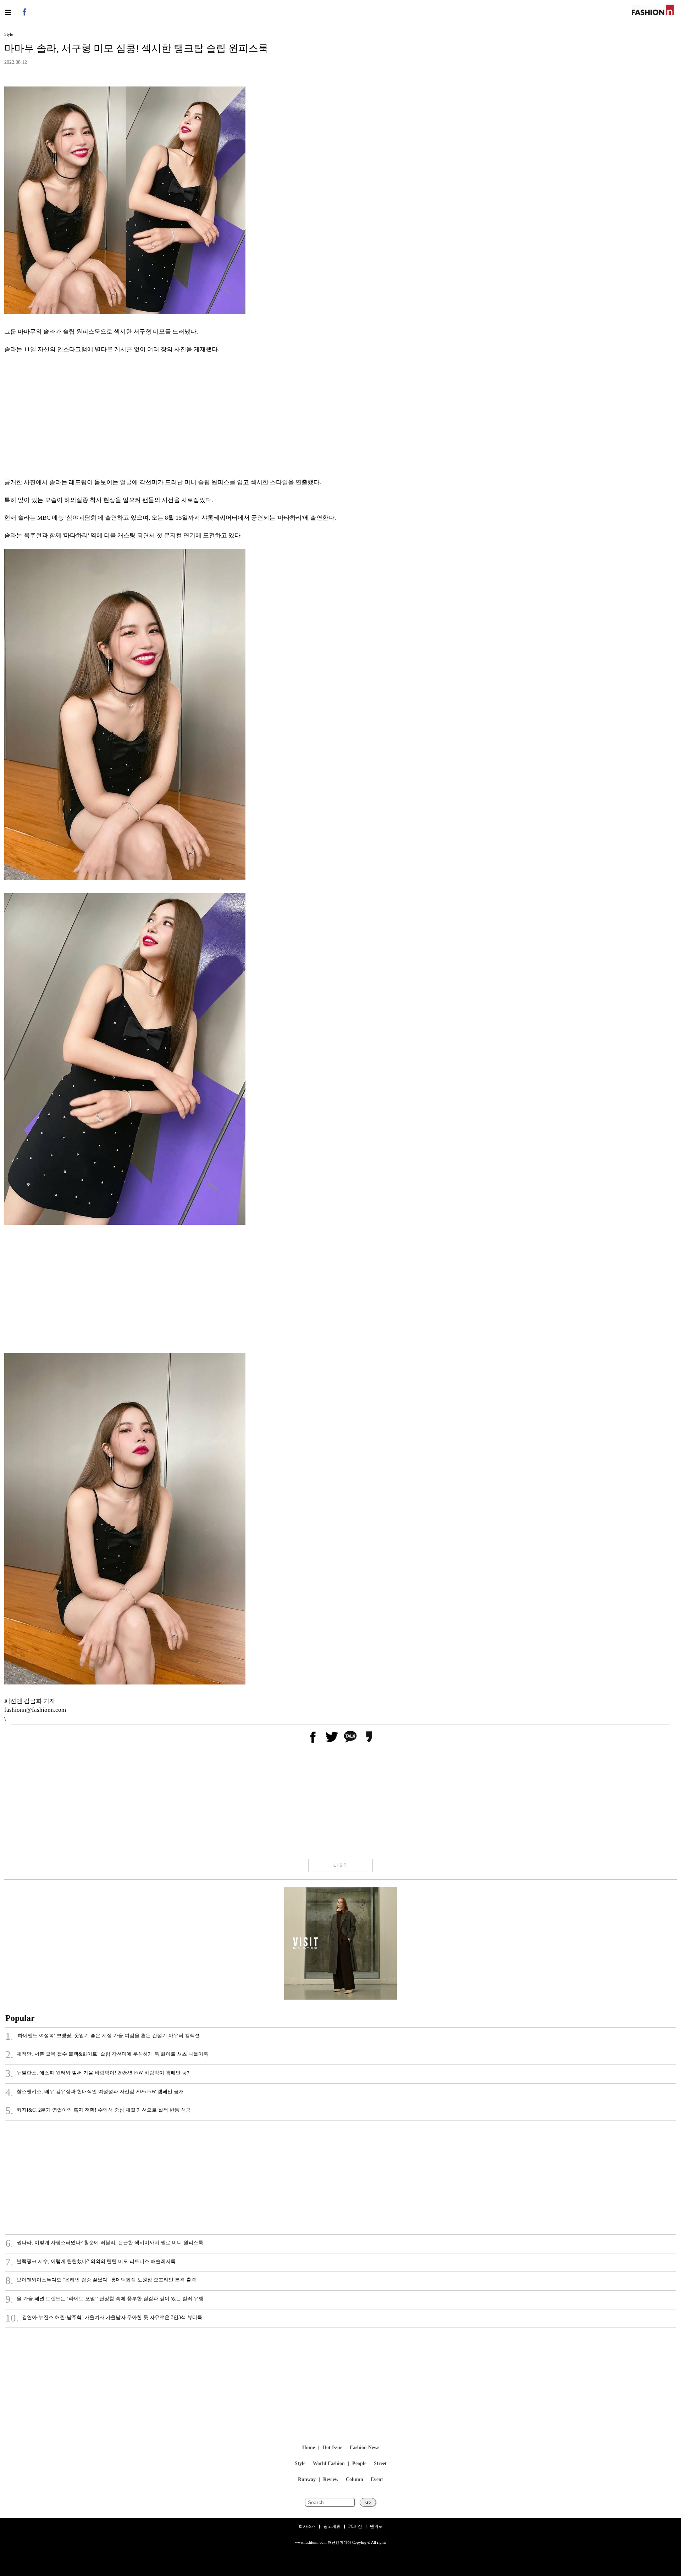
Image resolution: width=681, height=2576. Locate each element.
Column (355, 2480)
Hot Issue (332, 2448)
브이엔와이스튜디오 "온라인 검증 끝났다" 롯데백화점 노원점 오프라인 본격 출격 (101, 2281)
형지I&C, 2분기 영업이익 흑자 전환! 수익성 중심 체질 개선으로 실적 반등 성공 (98, 2111)
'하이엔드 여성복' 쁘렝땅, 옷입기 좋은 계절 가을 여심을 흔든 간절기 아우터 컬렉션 (103, 2036)
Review (331, 2480)
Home (309, 2448)
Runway (307, 2480)
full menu (8, 12)
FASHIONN (653, 10)
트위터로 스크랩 (331, 1737)
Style (300, 2464)
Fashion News (364, 2448)
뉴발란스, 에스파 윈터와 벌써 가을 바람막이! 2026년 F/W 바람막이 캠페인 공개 (99, 2074)
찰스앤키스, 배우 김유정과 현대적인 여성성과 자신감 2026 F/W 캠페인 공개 (95, 2092)
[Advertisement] (217, 416)
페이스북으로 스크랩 (312, 1737)
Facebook (24, 12)
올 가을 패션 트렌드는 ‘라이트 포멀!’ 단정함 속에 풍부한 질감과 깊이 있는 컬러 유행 (104, 2300)
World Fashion (329, 2464)
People (359, 2464)
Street (380, 2464)
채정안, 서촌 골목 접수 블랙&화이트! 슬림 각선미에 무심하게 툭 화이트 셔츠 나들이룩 (107, 2055)
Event (377, 2480)
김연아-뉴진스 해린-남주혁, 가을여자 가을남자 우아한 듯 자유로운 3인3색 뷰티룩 (104, 2318)
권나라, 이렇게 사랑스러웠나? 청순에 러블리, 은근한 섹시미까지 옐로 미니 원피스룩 (104, 2243)
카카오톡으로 (350, 1737)
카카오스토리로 (369, 1737)
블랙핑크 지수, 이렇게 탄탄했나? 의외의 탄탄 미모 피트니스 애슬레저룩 (90, 2262)
